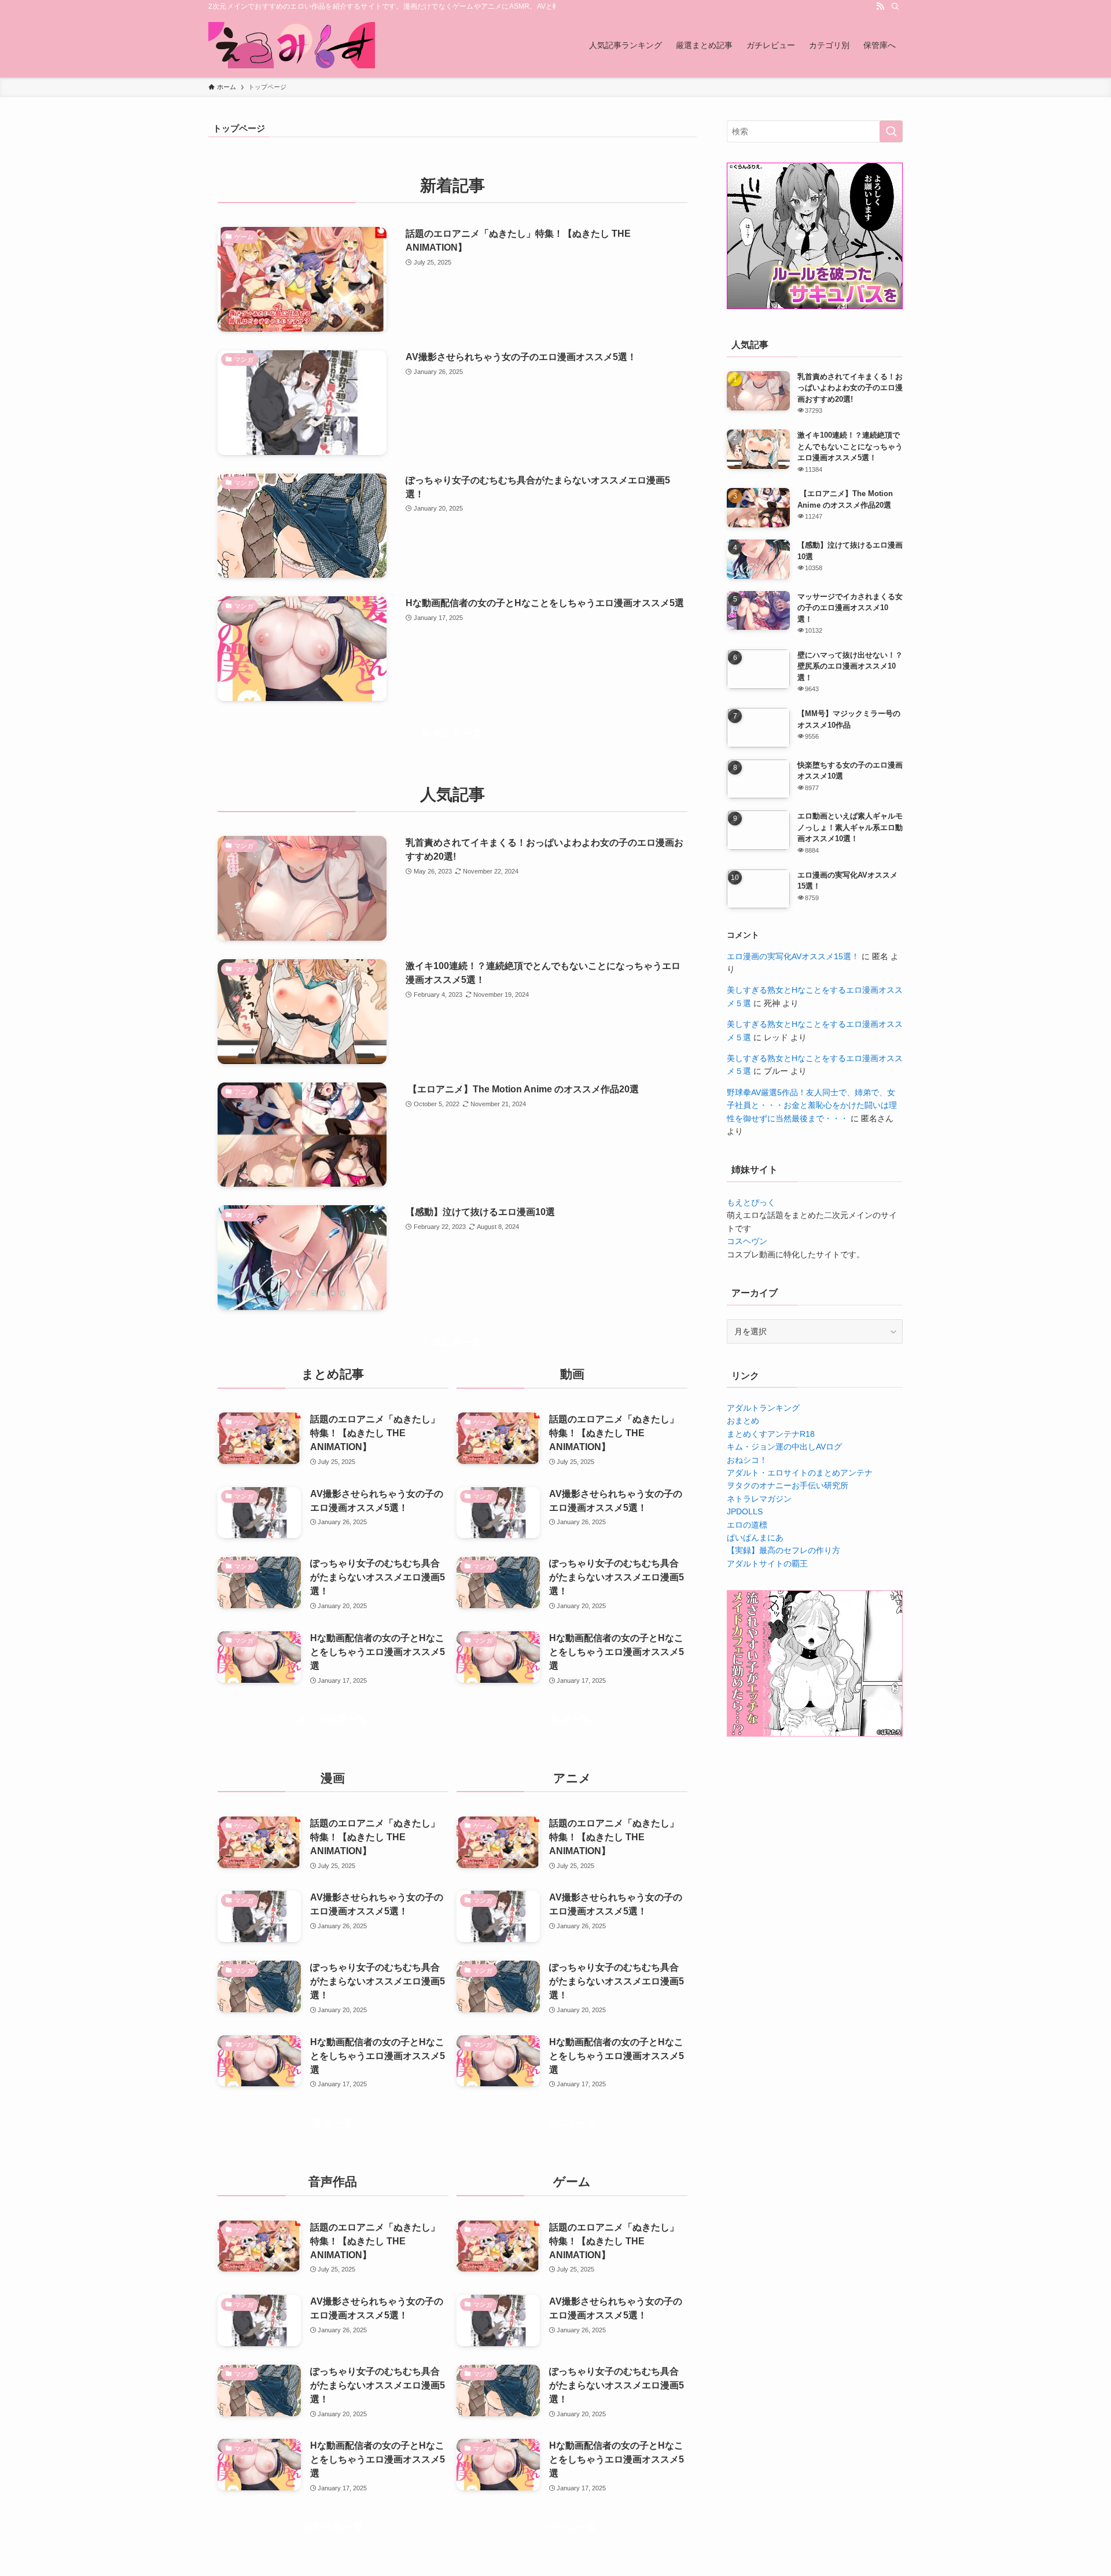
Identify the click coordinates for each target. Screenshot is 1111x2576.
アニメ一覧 (572, 2123)
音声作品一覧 (333, 2527)
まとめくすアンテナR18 (771, 1434)
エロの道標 (747, 1525)
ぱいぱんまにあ (755, 1537)
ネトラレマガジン (759, 1499)
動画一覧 (572, 1719)
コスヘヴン (747, 1241)
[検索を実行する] (891, 131)
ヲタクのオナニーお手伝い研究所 (788, 1485)
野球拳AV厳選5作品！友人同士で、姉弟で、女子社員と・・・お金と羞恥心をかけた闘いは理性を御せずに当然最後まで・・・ (812, 1105)
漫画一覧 (333, 2123)
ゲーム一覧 (572, 2527)
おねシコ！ (747, 1460)
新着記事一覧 (453, 733)
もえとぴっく (751, 1202)
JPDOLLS (745, 1511)
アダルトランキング (763, 1408)
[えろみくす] (292, 45)
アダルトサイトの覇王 (767, 1564)
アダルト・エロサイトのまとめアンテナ (800, 1473)
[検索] (895, 6)
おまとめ (743, 1421)
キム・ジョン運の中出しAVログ (784, 1447)
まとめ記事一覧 (333, 1719)
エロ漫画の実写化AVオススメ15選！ (793, 956)
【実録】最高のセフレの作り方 (783, 1550)
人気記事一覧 (453, 1342)
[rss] (880, 6)
